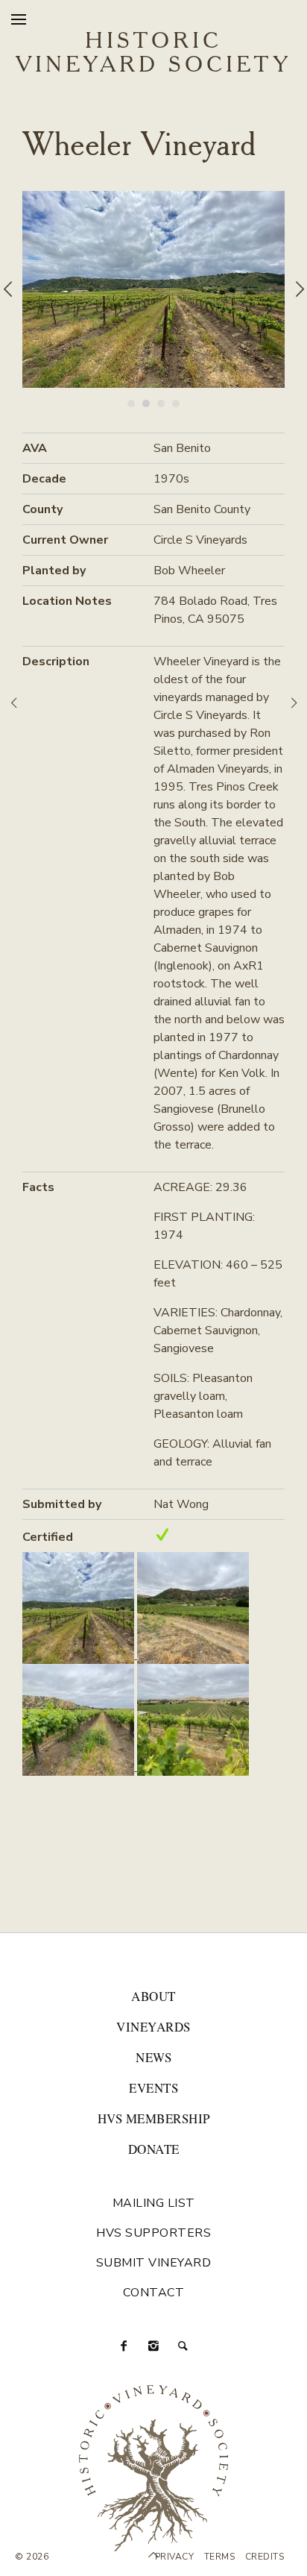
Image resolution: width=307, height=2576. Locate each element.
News (153, 2057)
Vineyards (153, 2027)
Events (153, 2088)
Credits (265, 2557)
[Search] (183, 2346)
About (153, 1996)
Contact (154, 2293)
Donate (154, 2149)
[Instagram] (153, 2346)
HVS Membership (154, 2118)
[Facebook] (124, 2346)
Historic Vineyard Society (153, 54)
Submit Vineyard (154, 2263)
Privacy (175, 2557)
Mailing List (154, 2203)
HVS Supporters (153, 2233)
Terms (220, 2557)
